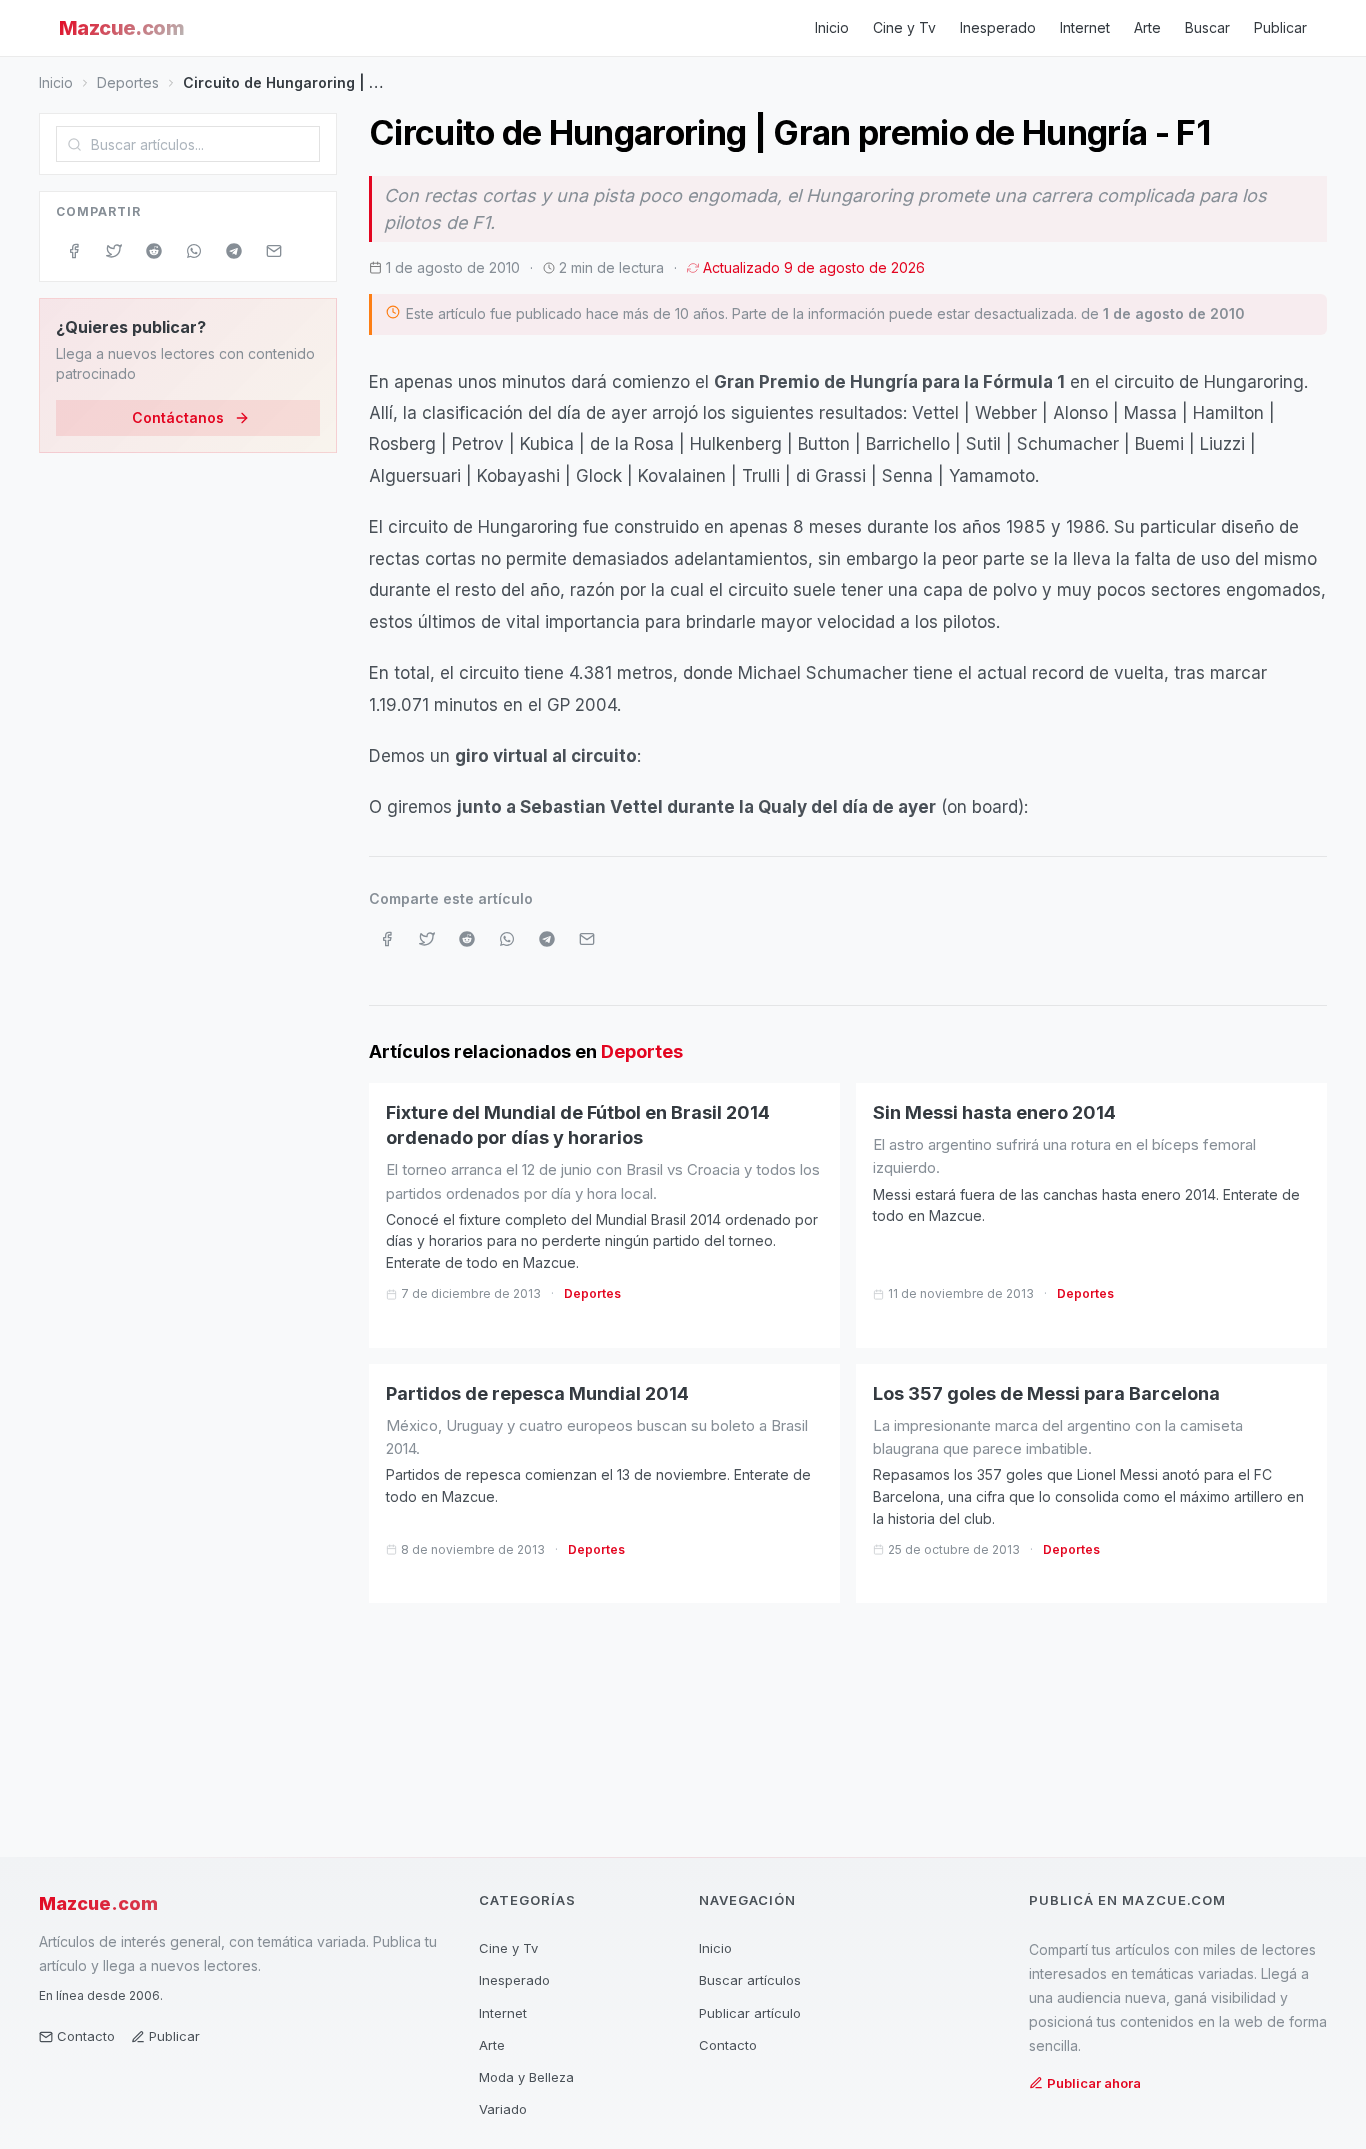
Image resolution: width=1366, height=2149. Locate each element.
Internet (1085, 27)
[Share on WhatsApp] (194, 251)
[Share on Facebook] (74, 251)
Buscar (1207, 27)
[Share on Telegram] (234, 251)
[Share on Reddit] (154, 251)
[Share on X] (114, 251)
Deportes (128, 82)
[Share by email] (274, 251)
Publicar (1280, 27)
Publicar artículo (750, 2013)
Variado (503, 2109)
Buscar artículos (750, 1980)
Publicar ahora (1094, 2083)
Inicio (832, 27)
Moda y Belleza (526, 2077)
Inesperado (998, 27)
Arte (1147, 27)
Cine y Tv (904, 27)
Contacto (86, 2036)
